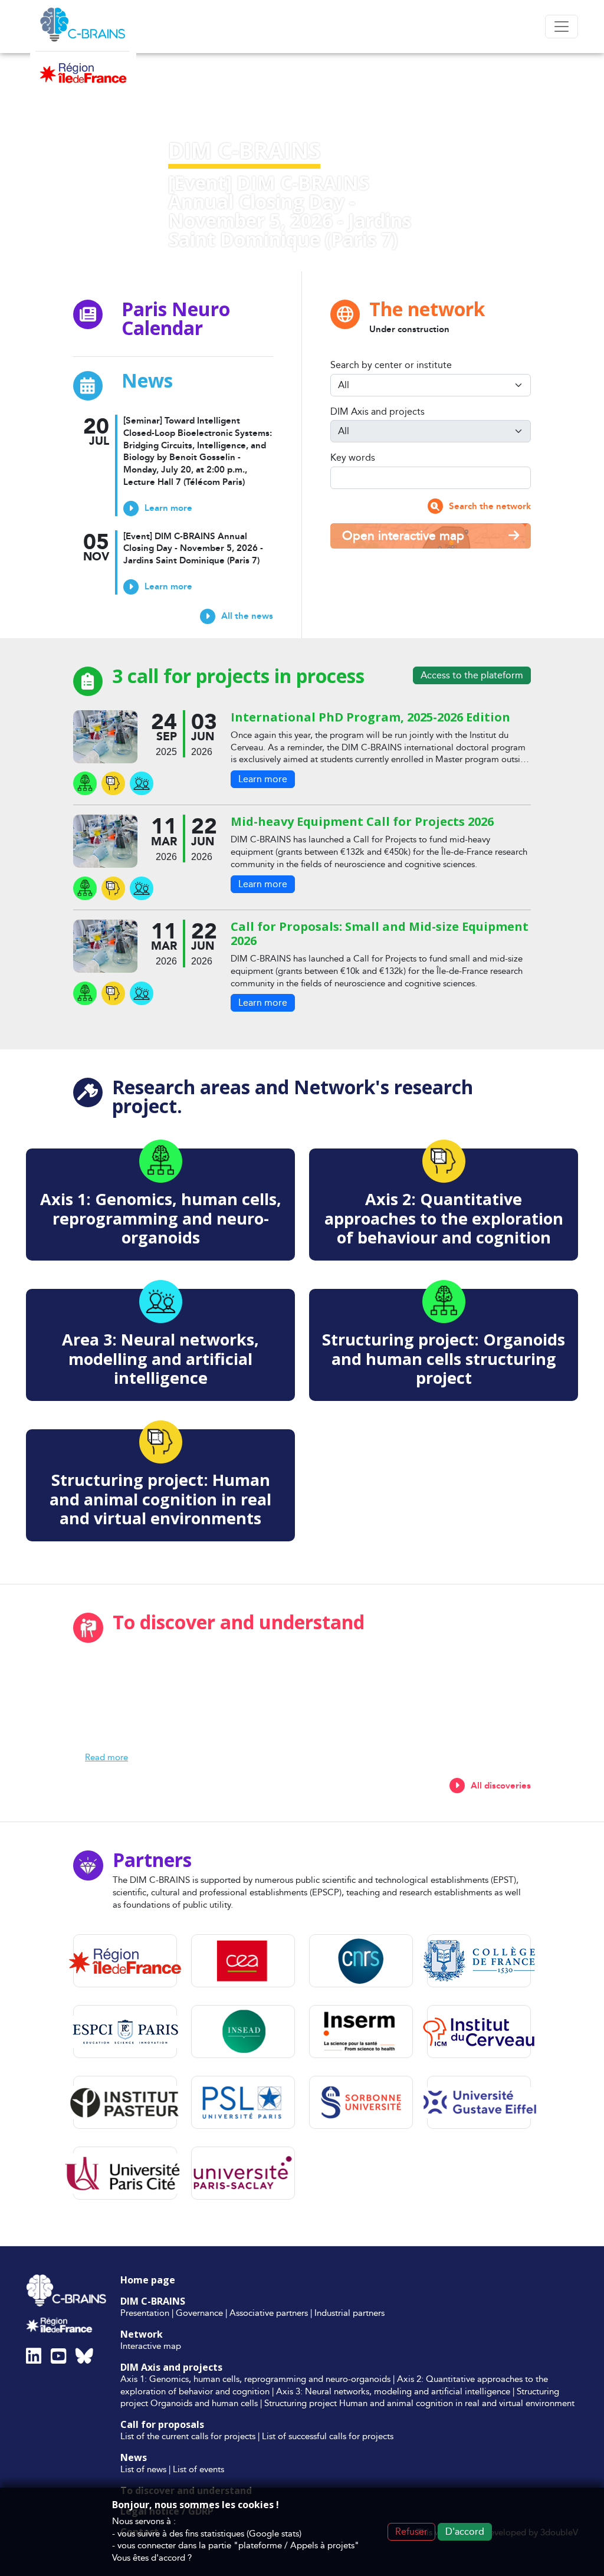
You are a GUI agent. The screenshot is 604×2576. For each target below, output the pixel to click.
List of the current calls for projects (188, 2436)
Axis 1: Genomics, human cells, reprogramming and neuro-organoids (255, 2379)
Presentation (145, 2313)
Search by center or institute (391, 365)
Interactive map (151, 2346)
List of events (198, 2469)
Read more (106, 1757)
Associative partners (269, 2313)
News (134, 2457)
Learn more (263, 779)
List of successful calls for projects (328, 2436)
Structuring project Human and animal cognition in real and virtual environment (419, 2403)
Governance (199, 2313)
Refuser (411, 2531)
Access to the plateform (472, 675)
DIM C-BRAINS (153, 2301)
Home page (148, 2280)
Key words (353, 458)
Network (142, 2334)
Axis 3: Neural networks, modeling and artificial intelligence (393, 2391)
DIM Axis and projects (377, 412)
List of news (143, 2469)
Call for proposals (162, 2424)
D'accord (465, 2531)
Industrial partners (349, 2313)
